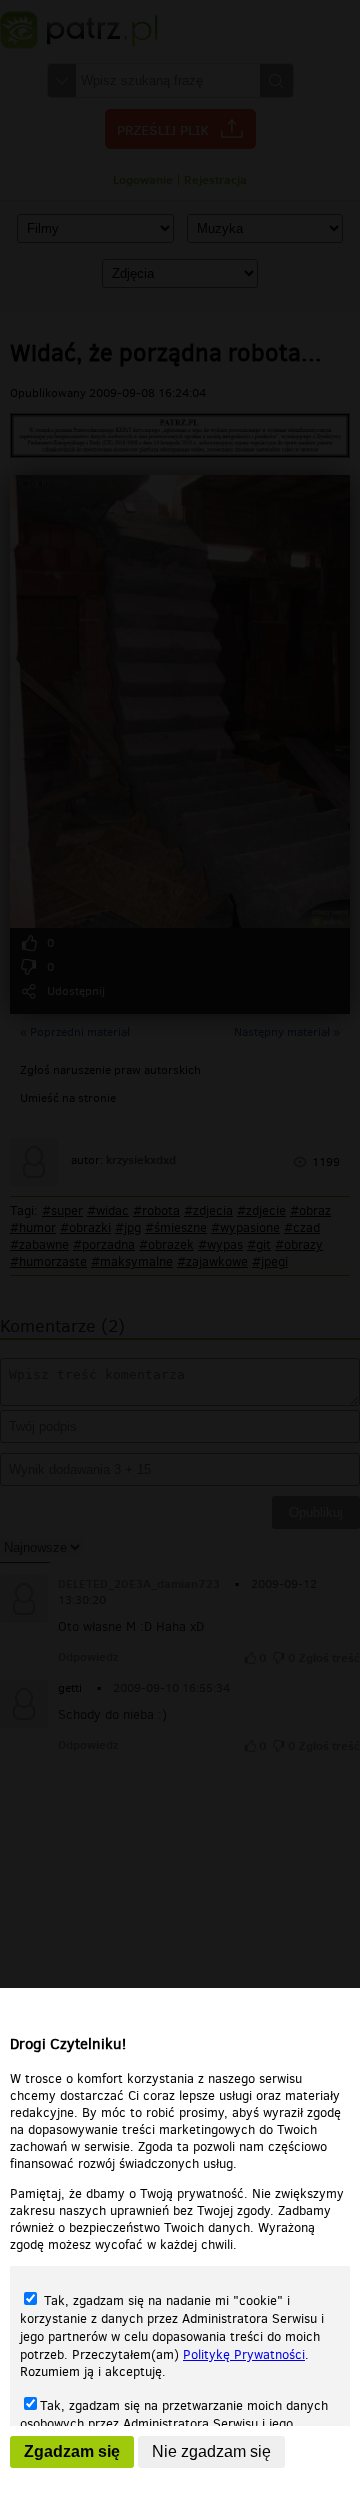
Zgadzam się (72, 2451)
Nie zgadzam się (211, 2451)
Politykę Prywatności (244, 2354)
